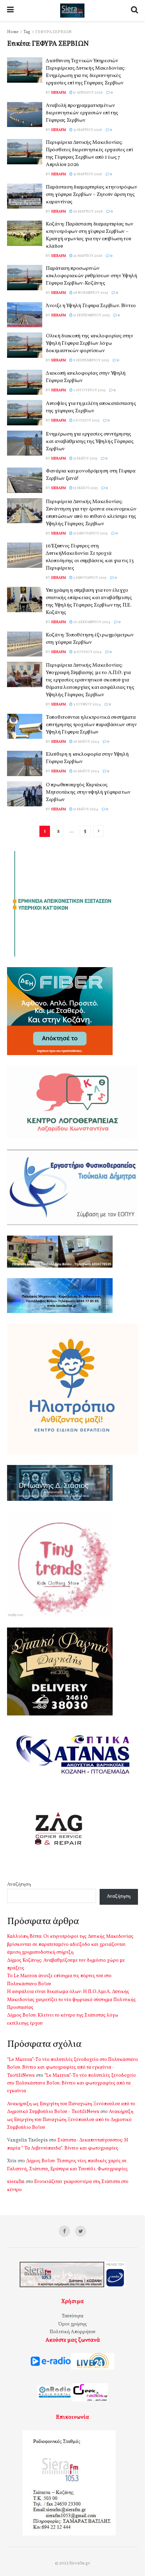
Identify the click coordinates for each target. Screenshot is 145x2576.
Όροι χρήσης (73, 2324)
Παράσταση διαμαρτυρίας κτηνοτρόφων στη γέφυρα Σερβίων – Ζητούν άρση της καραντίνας (92, 195)
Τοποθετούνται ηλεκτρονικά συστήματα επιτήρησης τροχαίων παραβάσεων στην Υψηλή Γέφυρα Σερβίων (91, 725)
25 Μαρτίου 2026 (87, 256)
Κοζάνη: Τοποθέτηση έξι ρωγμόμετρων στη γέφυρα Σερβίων (90, 639)
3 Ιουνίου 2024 (87, 704)
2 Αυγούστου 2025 (89, 390)
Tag (27, 32)
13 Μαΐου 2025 (85, 488)
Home (13, 32)
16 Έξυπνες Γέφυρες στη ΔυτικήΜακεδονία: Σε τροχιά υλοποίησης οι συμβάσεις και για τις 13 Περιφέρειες (90, 557)
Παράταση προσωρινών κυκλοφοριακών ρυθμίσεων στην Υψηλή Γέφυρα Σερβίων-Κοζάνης (92, 276)
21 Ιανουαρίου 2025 (90, 533)
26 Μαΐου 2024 (86, 771)
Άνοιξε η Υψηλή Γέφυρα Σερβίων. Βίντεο (91, 306)
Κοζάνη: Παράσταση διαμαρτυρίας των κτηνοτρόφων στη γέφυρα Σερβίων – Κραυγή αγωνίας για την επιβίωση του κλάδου (90, 235)
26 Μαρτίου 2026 (88, 211)
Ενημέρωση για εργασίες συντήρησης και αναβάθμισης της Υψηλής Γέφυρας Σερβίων (90, 442)
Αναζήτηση (19, 1885)
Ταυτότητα (72, 2316)
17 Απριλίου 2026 (88, 93)
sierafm (58, 93)
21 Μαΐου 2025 (85, 458)
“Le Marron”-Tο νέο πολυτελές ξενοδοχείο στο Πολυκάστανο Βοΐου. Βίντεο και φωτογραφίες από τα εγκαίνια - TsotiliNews (72, 2068)
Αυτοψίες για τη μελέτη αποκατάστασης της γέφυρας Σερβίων (91, 407)
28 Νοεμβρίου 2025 (90, 293)
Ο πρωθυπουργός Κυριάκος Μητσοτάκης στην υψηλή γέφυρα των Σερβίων (88, 792)
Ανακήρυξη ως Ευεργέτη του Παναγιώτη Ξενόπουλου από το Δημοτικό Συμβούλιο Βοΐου (70, 2120)
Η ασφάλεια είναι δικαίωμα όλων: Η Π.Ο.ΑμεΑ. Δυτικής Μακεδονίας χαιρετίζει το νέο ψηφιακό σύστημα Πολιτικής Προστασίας (71, 2000)
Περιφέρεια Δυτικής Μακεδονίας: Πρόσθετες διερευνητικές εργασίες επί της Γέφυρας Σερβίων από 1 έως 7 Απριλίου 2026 (89, 154)
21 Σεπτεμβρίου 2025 (91, 315)
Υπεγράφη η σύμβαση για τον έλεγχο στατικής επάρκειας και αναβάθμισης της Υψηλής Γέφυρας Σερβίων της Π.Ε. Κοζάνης (89, 602)
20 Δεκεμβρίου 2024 (92, 622)
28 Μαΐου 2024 (86, 742)
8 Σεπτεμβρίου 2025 (91, 360)
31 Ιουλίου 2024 (87, 652)
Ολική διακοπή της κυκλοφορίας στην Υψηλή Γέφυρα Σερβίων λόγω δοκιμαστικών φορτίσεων (90, 344)
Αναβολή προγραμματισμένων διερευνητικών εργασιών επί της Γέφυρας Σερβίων (82, 113)
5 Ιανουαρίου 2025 (90, 578)
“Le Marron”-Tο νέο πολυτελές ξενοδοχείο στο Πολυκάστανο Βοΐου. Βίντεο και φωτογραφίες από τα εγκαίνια (71, 2083)
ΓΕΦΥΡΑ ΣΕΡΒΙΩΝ (53, 32)
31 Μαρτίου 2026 (87, 130)
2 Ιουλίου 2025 (86, 420)
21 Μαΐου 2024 (85, 809)
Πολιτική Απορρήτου (72, 2332)
